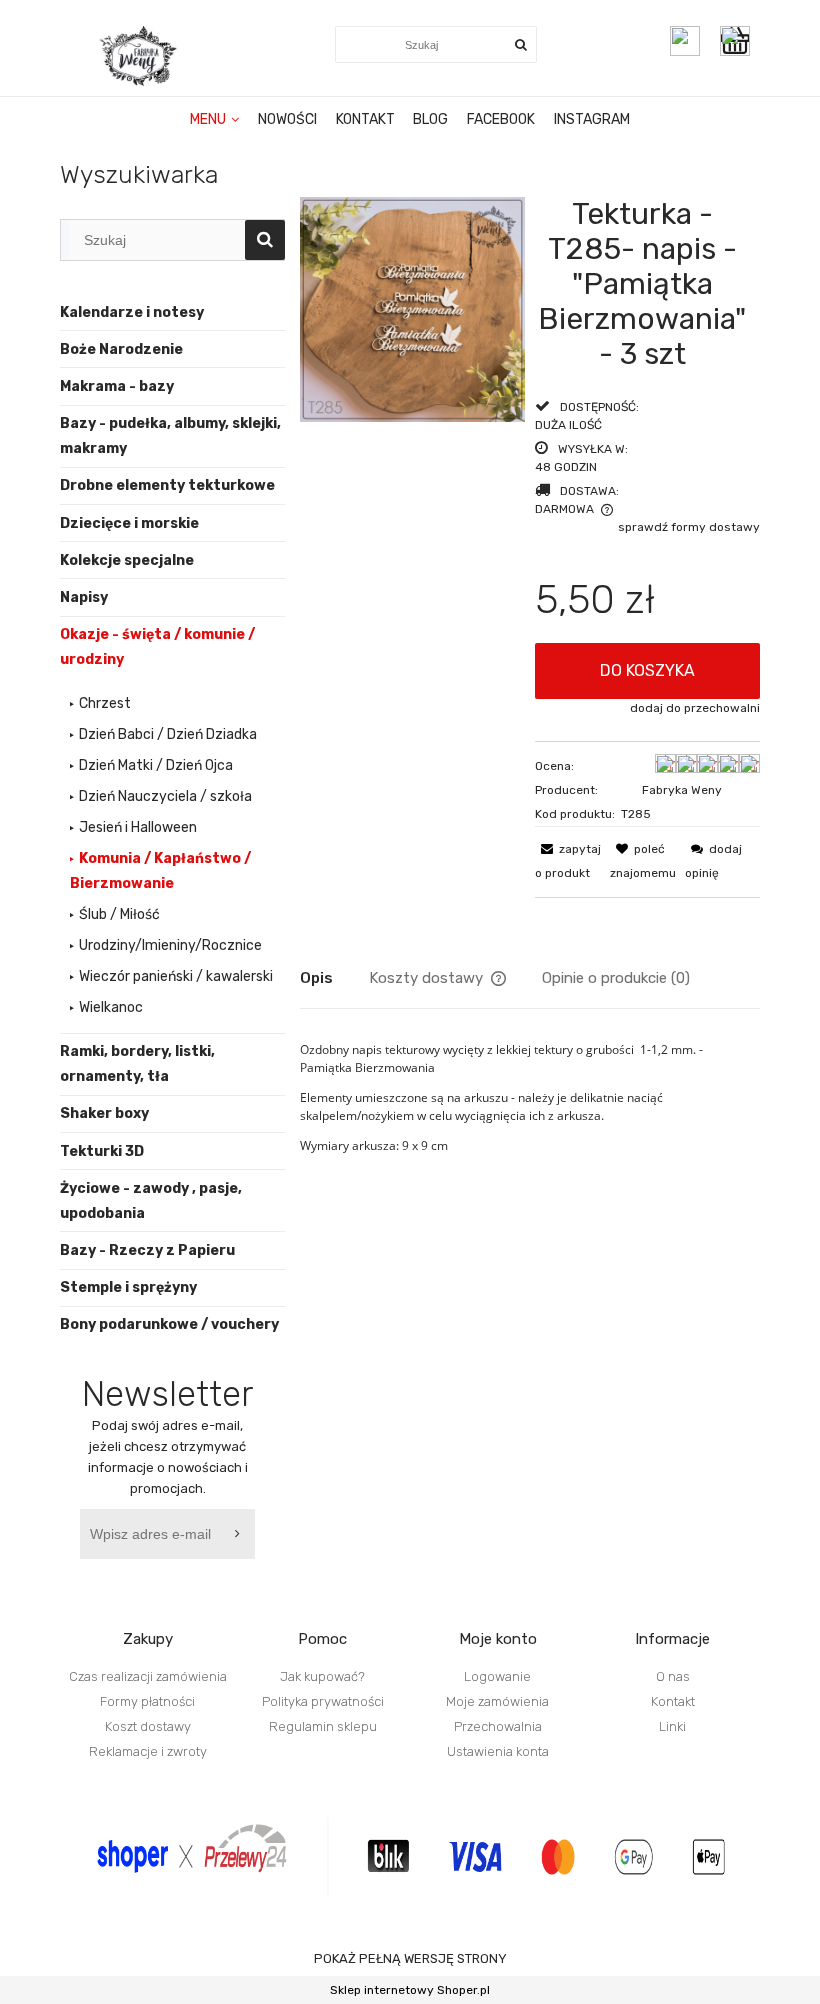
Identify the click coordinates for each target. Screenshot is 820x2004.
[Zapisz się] (240, 1534)
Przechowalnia (498, 1726)
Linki (672, 1726)
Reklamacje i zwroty (148, 1751)
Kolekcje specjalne (127, 560)
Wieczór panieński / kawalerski (176, 976)
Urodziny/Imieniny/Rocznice (170, 945)
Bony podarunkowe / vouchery (169, 1324)
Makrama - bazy (117, 386)
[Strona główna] (140, 56)
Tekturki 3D (102, 1151)
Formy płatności (147, 1701)
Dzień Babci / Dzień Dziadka (168, 734)
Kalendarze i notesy (132, 312)
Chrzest (105, 703)
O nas (673, 1676)
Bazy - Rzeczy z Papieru (147, 1250)
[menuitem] (215, 120)
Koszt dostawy (148, 1726)
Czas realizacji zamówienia (148, 1676)
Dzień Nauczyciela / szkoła (165, 796)
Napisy (84, 597)
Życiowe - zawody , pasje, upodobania (151, 1201)
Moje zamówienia (497, 1701)
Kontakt (673, 1701)
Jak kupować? (322, 1676)
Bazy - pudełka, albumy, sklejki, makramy (170, 436)
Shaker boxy (104, 1113)
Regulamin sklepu (323, 1726)
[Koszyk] (740, 41)
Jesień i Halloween (138, 827)
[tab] (334, 978)
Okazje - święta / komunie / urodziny (157, 647)
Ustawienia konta (498, 1751)
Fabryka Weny (682, 790)
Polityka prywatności (323, 1701)
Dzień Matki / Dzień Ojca (156, 765)
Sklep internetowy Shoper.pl (410, 1990)
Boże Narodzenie (121, 349)
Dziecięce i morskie (129, 523)
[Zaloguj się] (685, 41)
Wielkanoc (111, 1007)
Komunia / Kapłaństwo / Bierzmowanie (160, 871)
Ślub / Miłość (119, 914)
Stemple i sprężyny (128, 1287)
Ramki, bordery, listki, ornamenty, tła (137, 1064)
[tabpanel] (530, 1113)
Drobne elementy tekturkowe (167, 485)
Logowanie (497, 1676)
